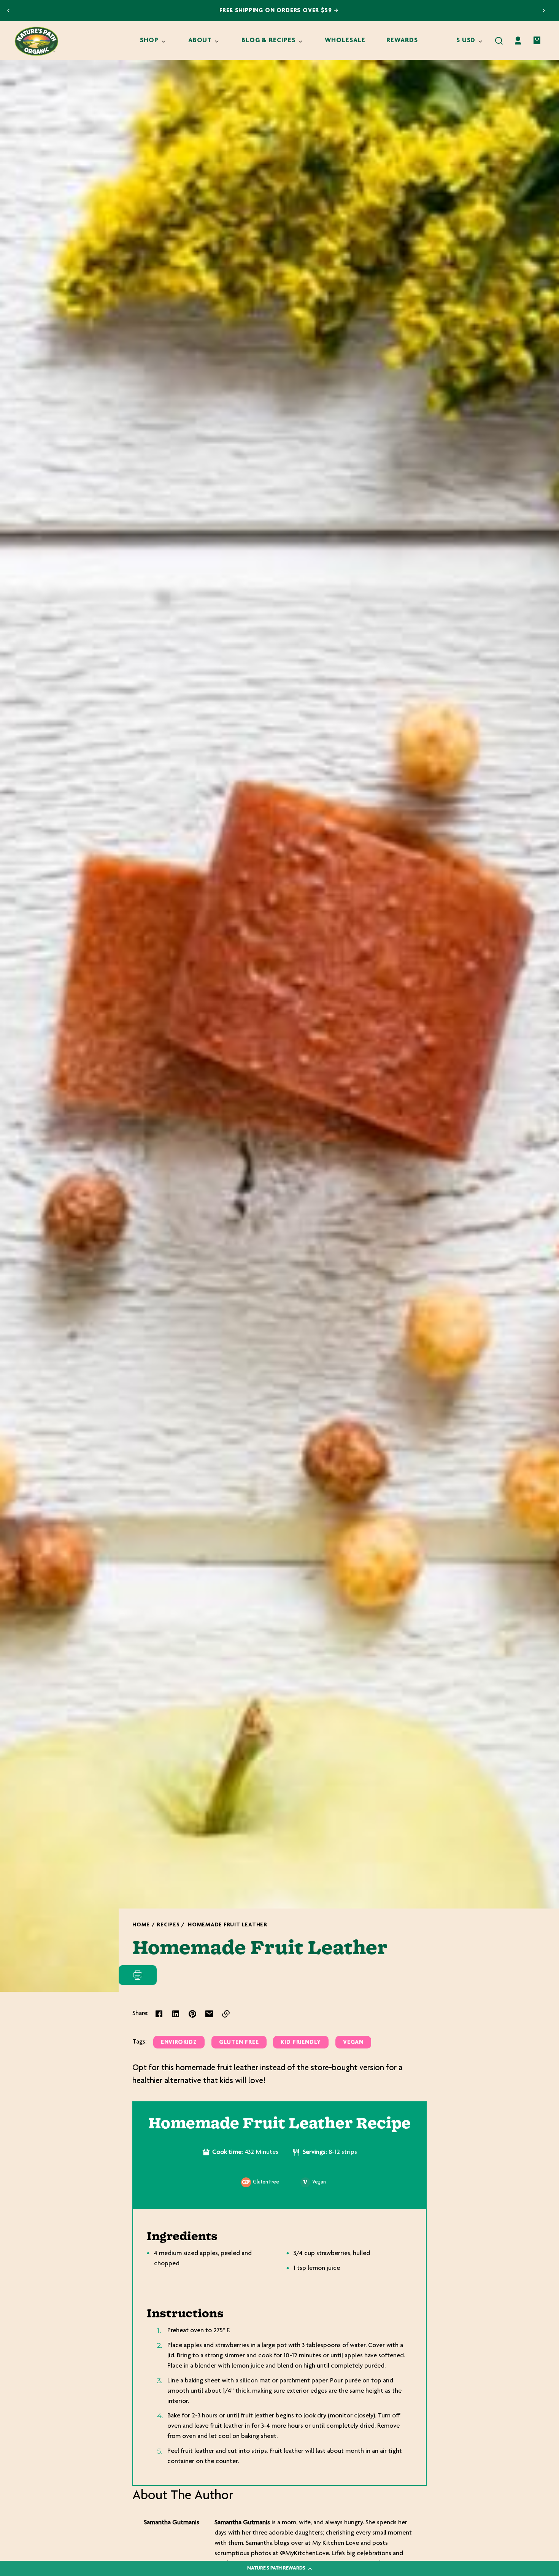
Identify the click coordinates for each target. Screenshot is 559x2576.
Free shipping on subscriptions (276, 11)
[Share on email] (209, 2014)
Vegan (353, 2043)
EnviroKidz (179, 2043)
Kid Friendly (301, 2043)
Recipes (168, 1925)
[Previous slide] (8, 11)
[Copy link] (226, 2014)
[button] (499, 41)
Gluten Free (239, 2043)
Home (141, 1925)
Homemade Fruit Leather (228, 1925)
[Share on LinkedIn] (176, 2014)
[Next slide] (544, 11)
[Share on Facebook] (159, 2014)
